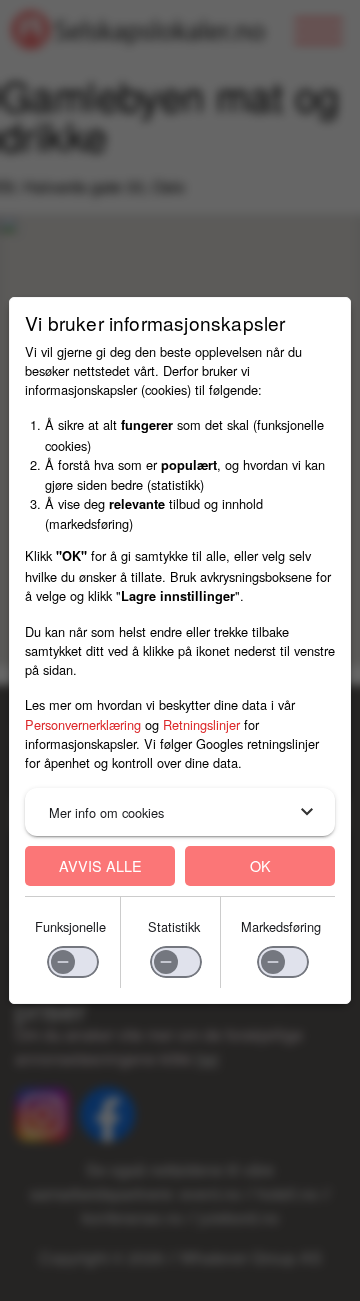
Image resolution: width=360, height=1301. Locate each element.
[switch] (73, 962)
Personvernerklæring (83, 724)
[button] (180, 812)
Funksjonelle (70, 926)
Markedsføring (281, 926)
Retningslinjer (201, 724)
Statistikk (174, 926)
